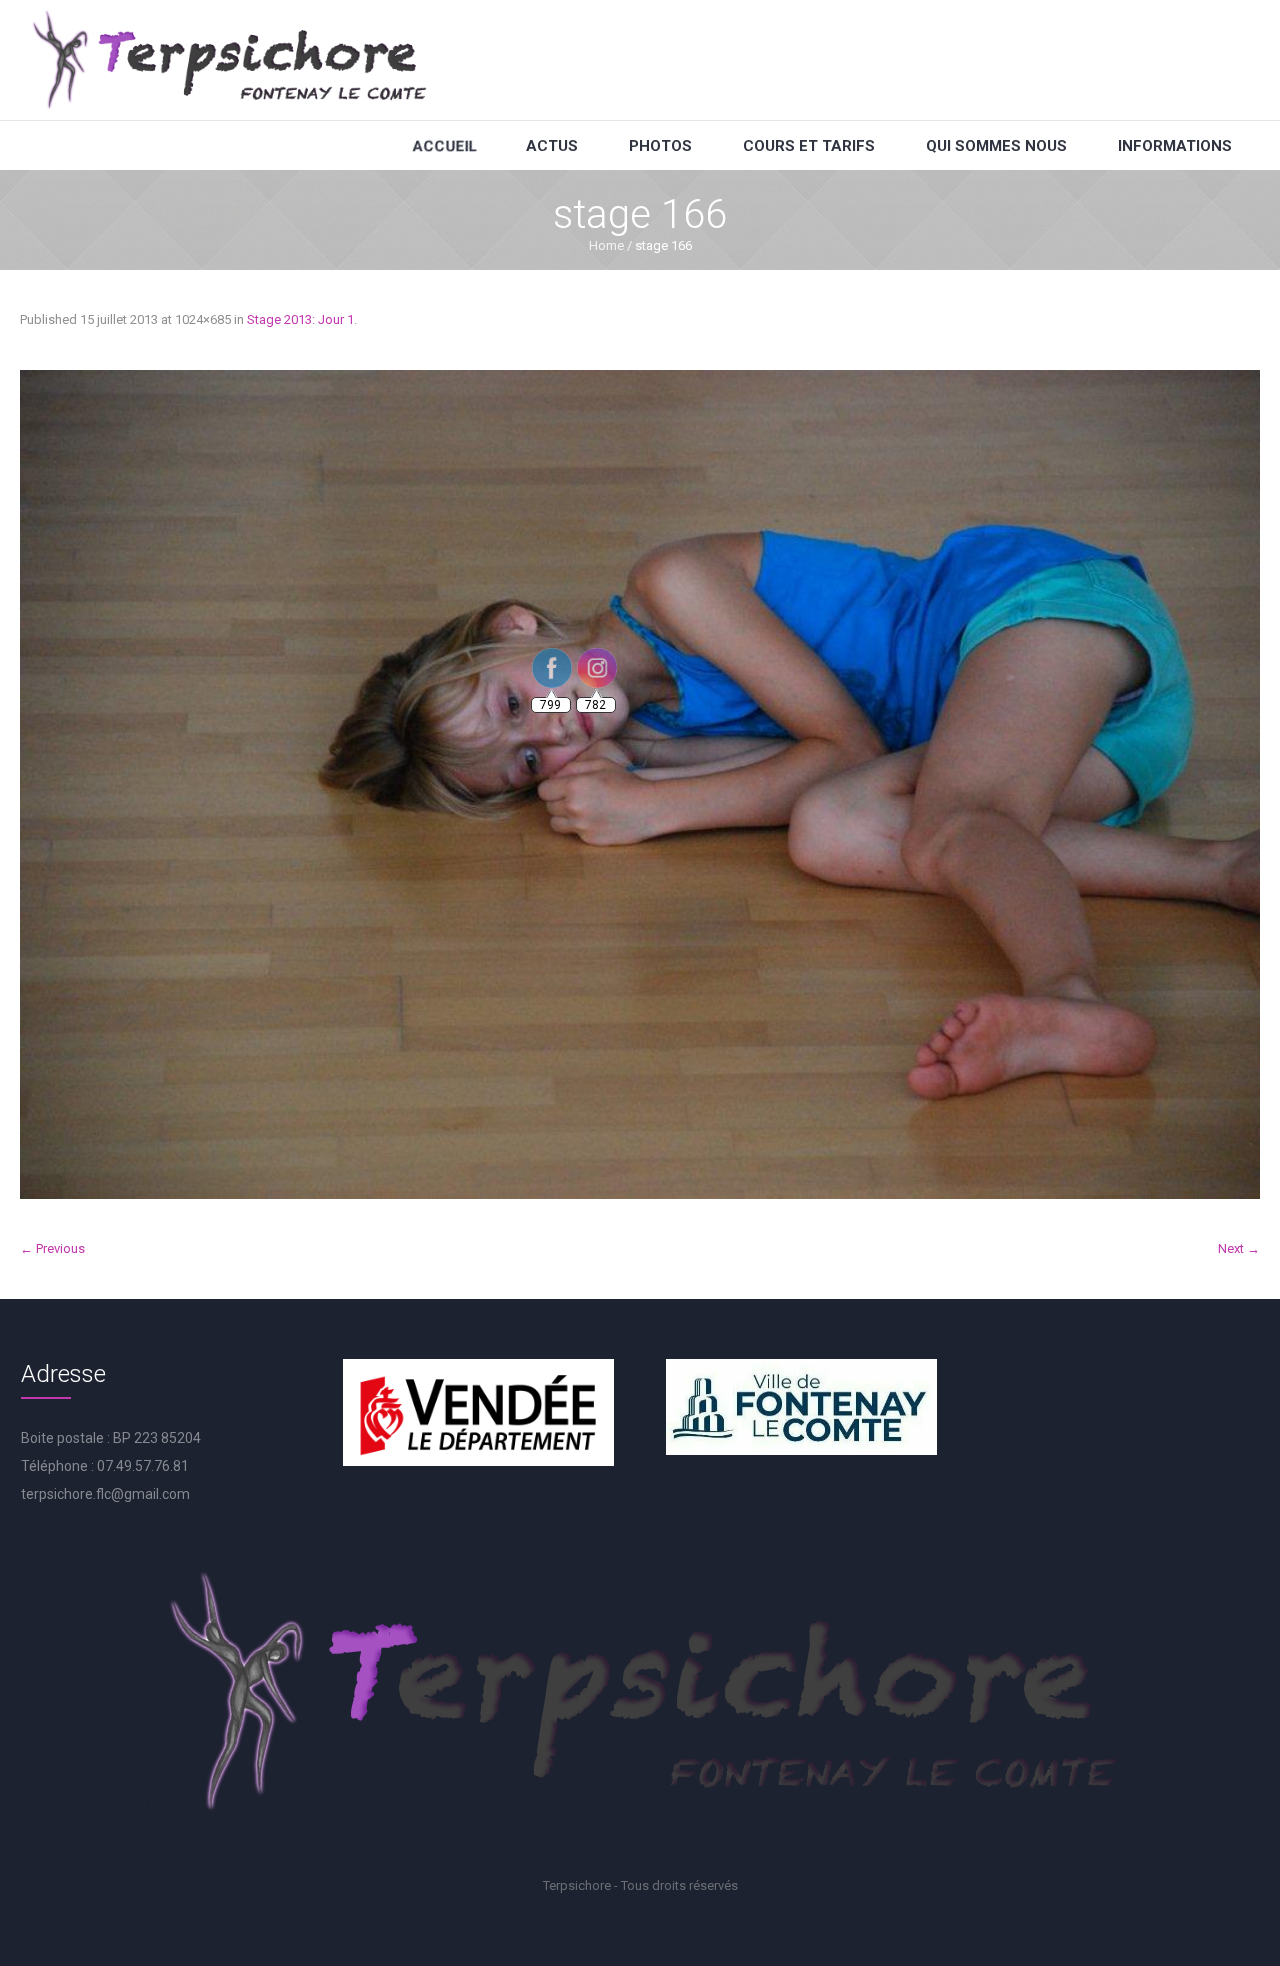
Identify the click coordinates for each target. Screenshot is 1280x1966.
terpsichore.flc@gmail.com (105, 1494)
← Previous (52, 1248)
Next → (1239, 1248)
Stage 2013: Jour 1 (300, 319)
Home (606, 245)
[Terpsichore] (228, 60)
